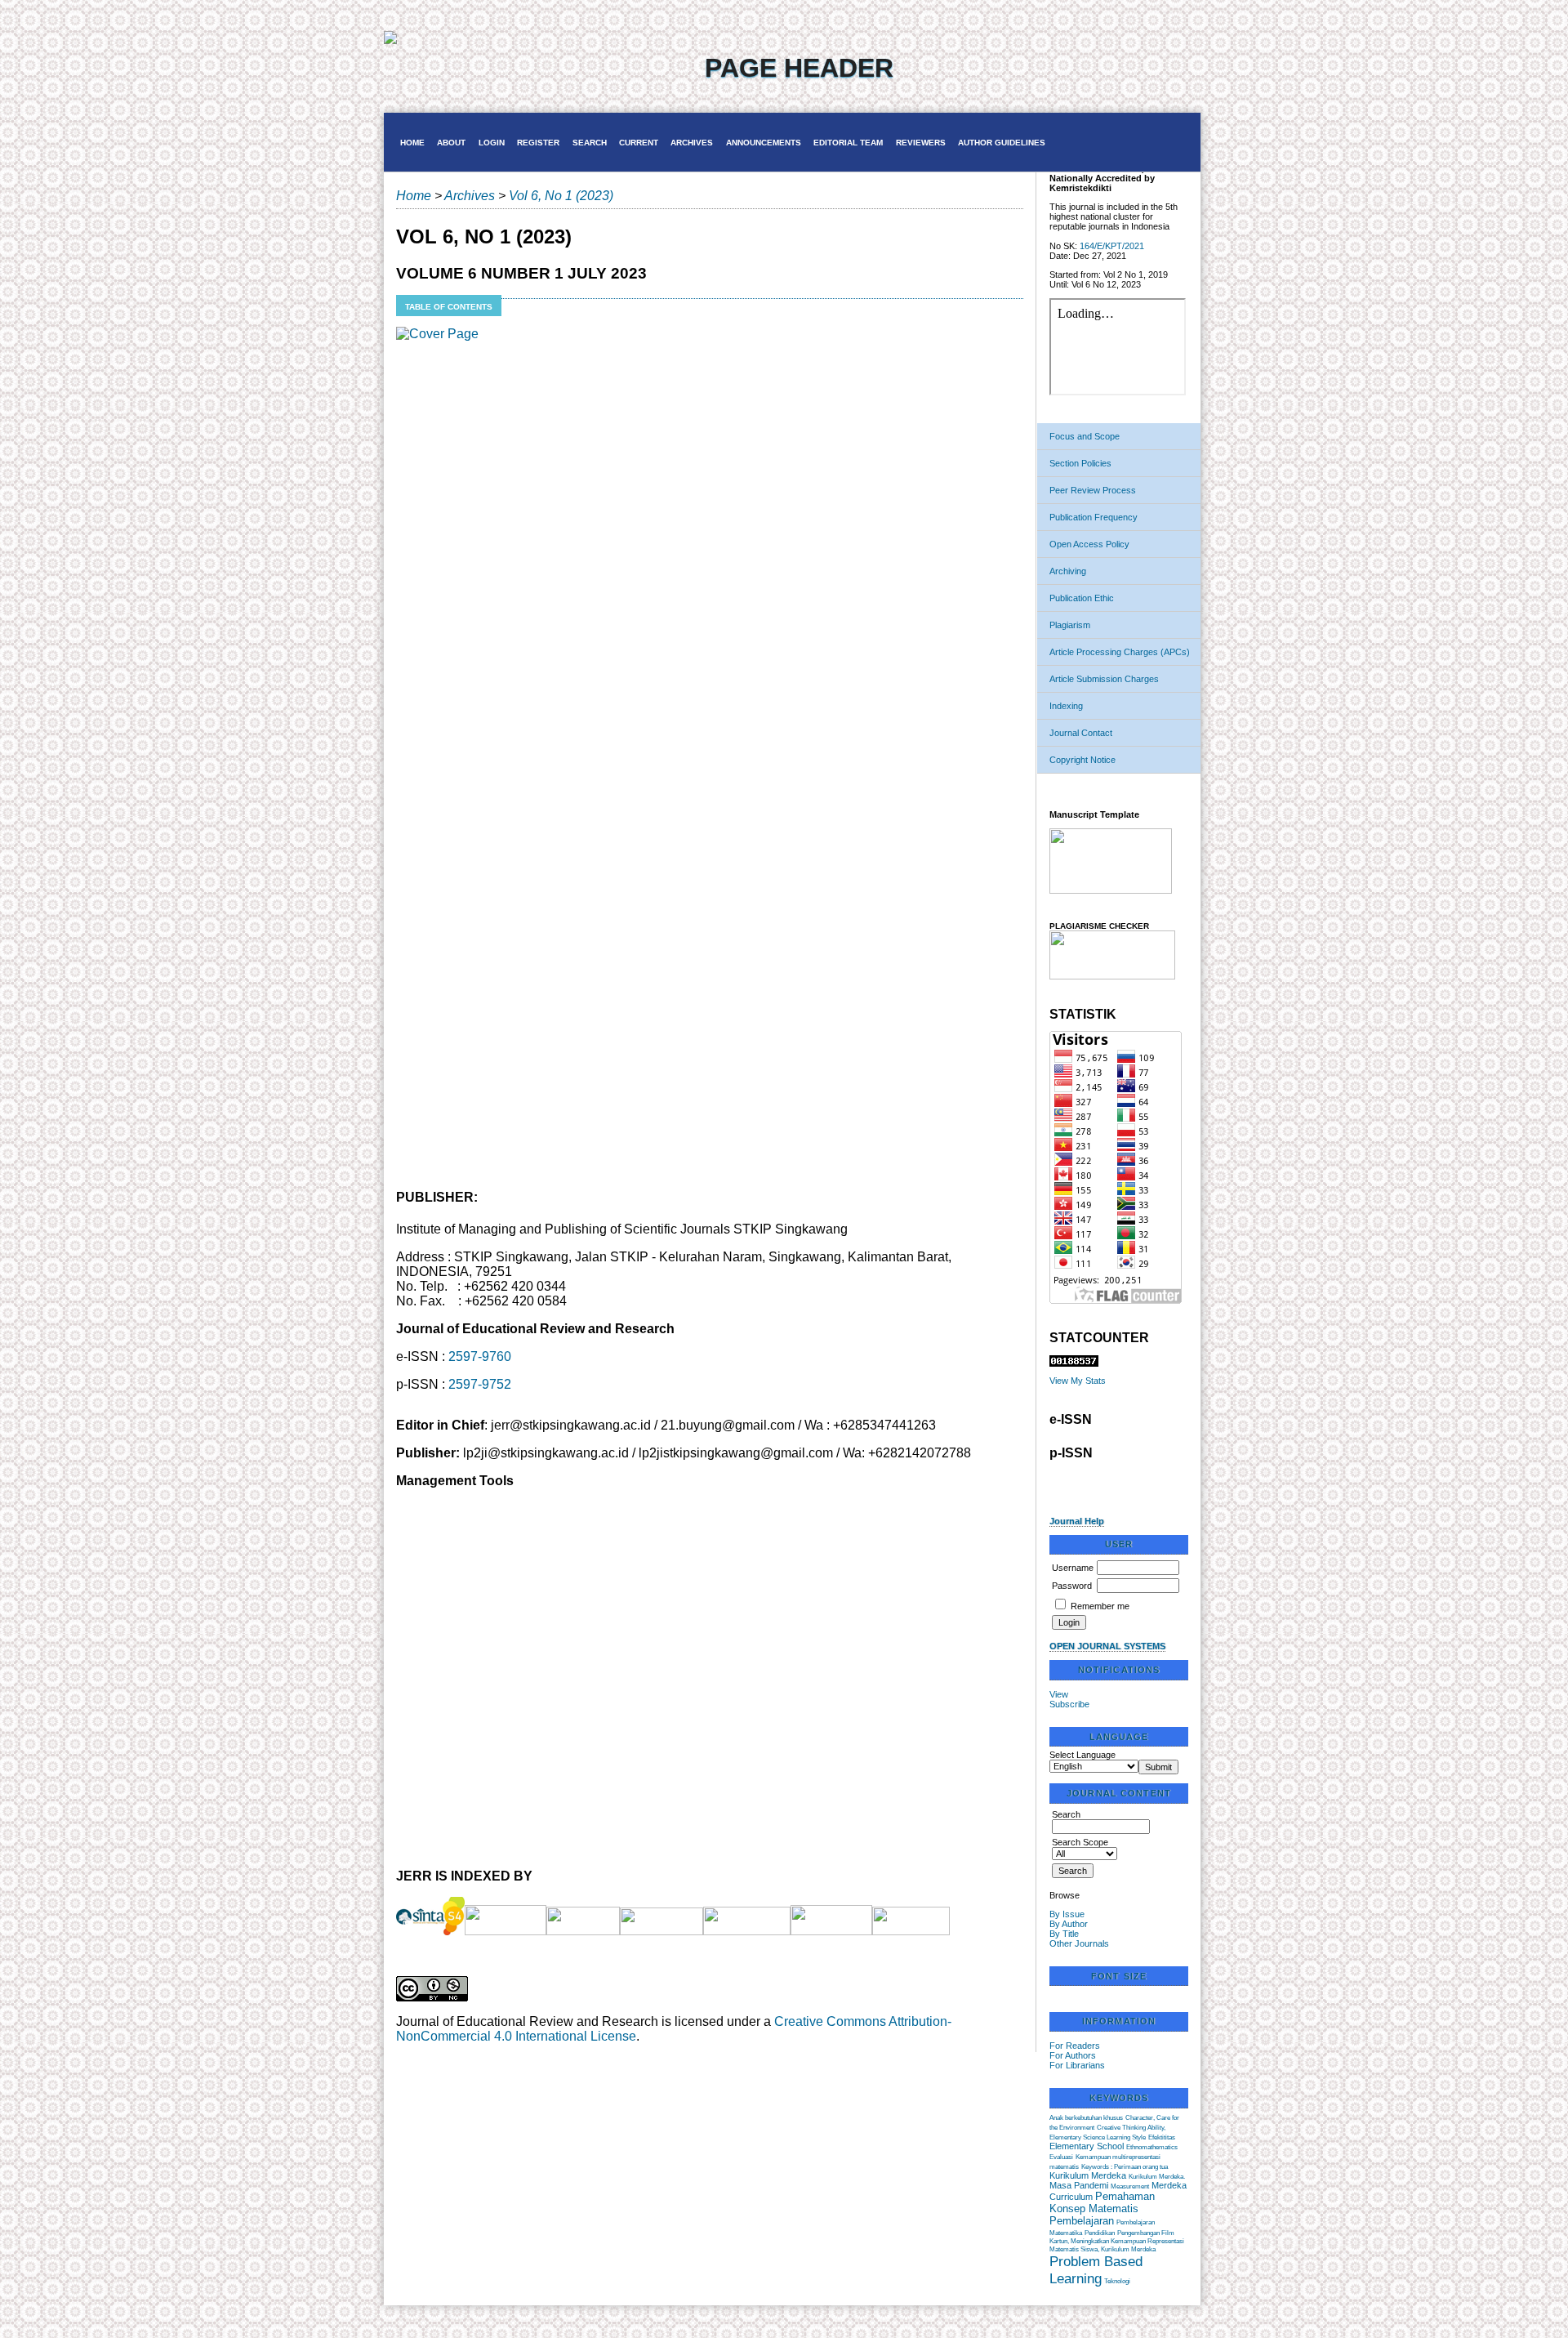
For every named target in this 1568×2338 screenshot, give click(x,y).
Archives (692, 143)
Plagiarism (1070, 625)
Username (1073, 1568)
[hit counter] (1074, 1363)
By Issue (1067, 1914)
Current (639, 143)
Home (412, 143)
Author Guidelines (1002, 143)
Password (1072, 1586)
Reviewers (921, 143)
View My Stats (1078, 1381)
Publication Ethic (1082, 598)
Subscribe (1069, 1704)
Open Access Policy (1089, 544)
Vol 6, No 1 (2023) (561, 196)
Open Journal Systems (1107, 1646)
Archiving (1068, 571)
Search (590, 143)
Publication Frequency (1094, 517)
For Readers (1075, 2046)
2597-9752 (480, 1384)
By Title (1064, 1934)
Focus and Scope (1085, 436)
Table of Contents (449, 307)
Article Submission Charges (1104, 679)
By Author (1069, 1924)
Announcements (764, 143)
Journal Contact (1081, 733)
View (1059, 1694)
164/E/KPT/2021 (1112, 246)
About (451, 143)
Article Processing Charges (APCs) (1120, 652)
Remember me (1100, 1606)
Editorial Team (848, 143)
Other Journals (1079, 1943)
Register (538, 143)
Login (492, 143)
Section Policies (1080, 463)
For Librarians (1077, 2065)
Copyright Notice (1082, 760)
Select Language (1082, 1755)
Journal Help (1077, 1521)
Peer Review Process (1093, 490)
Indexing (1066, 706)
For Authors (1073, 2055)
